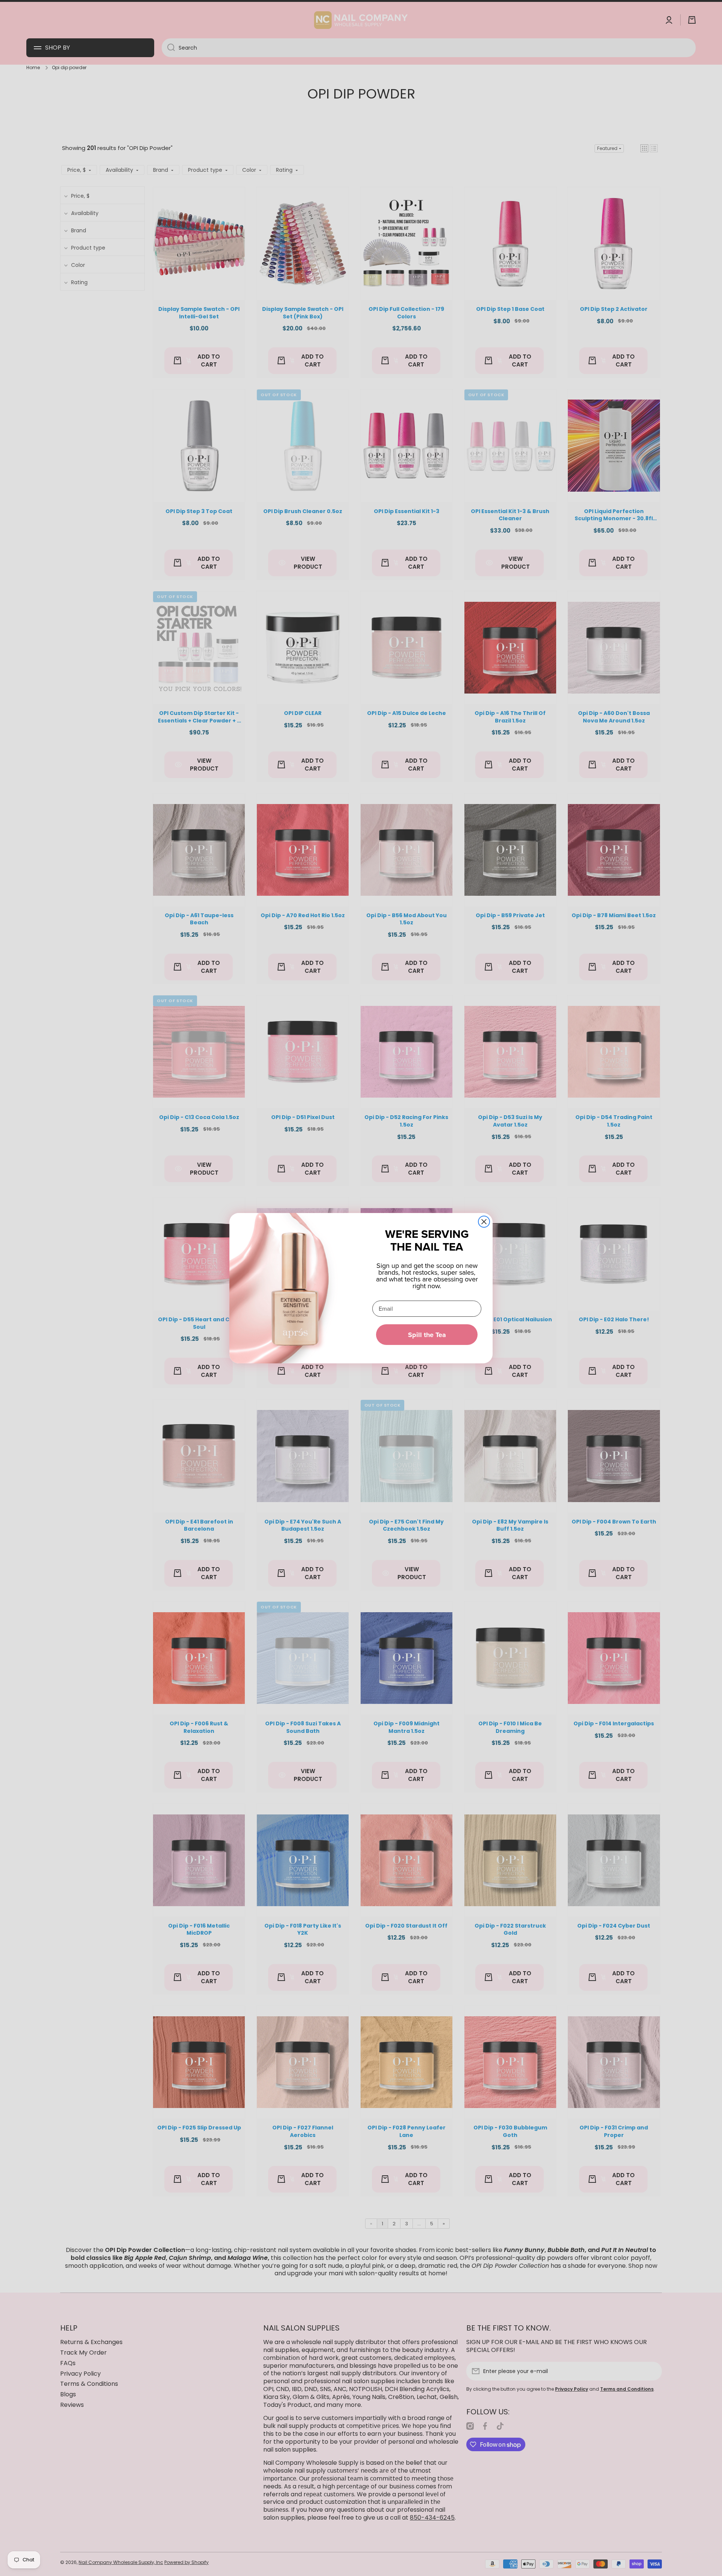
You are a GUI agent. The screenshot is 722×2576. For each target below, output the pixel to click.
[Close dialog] (484, 1222)
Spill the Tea (427, 1335)
